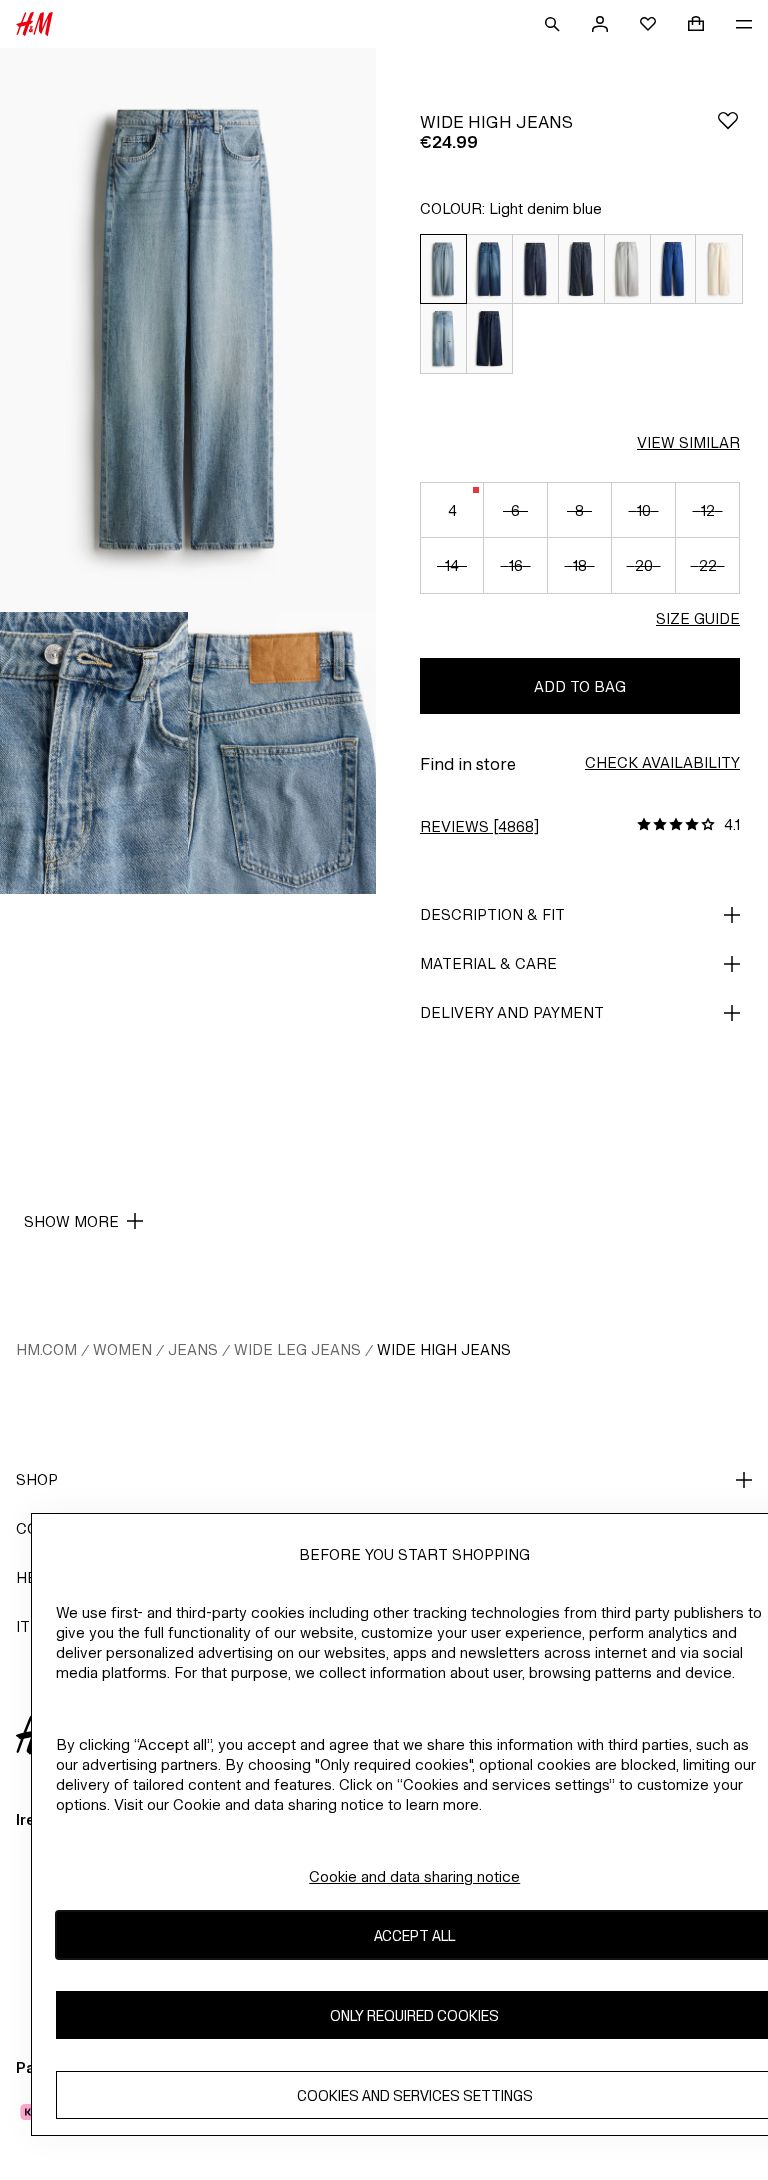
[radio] (443, 269)
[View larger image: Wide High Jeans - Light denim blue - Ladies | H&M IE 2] (94, 753)
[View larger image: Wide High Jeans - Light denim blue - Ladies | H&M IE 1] (188, 330)
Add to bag (580, 686)
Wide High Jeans (444, 1349)
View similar (688, 442)
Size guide (698, 618)
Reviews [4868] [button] (479, 826)
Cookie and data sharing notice (414, 1876)
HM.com (46, 1349)
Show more (71, 1221)
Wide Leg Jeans (297, 1349)
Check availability (662, 762)
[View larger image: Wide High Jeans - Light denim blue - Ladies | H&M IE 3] (282, 753)
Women (122, 1349)
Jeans (193, 1349)
